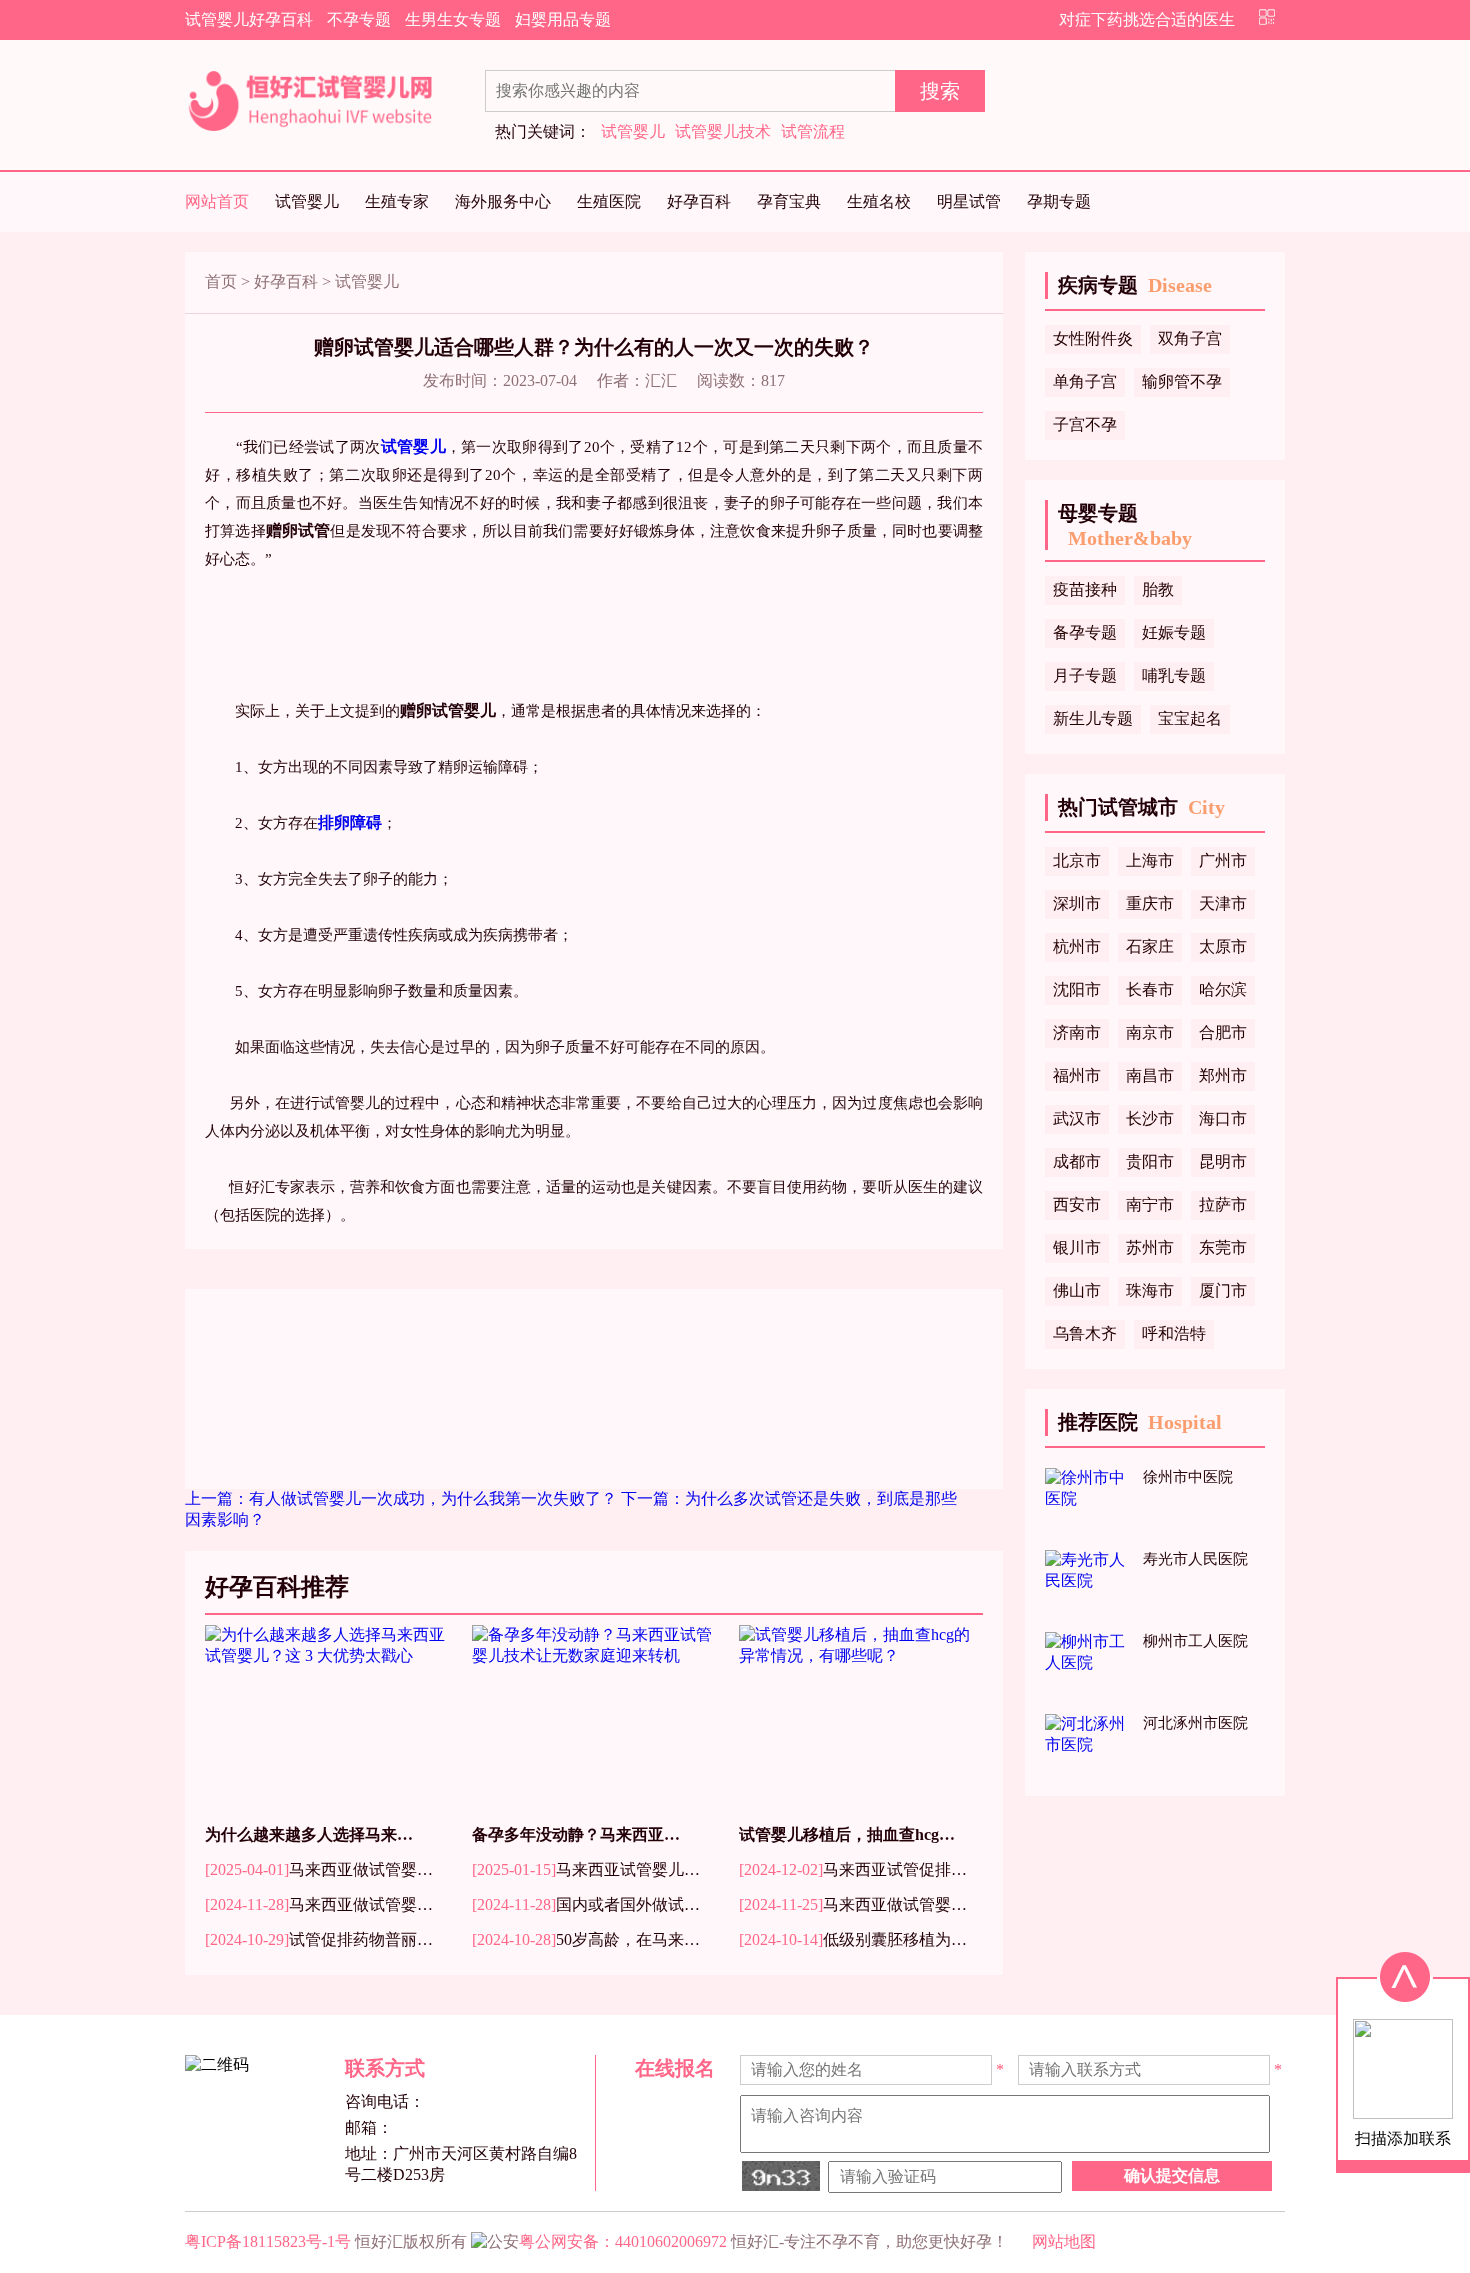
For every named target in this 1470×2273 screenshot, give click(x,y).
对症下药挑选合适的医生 (1147, 19)
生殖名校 (879, 201)
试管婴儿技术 (723, 131)
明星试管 (969, 201)
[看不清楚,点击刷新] (781, 2176)
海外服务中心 (503, 201)
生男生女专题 (453, 19)
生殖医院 (609, 201)
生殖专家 (397, 201)
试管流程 (813, 131)
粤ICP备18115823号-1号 (268, 2241)
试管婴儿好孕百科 (249, 19)
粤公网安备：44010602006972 (623, 2241)
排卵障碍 (350, 822)
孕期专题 (1059, 201)
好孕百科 (699, 201)
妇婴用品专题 (563, 19)
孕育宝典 (789, 201)
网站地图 (1064, 2241)
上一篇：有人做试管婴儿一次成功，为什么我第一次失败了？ (403, 1498)
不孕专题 (359, 19)
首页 (221, 281)
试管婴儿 (633, 131)
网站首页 (217, 201)
